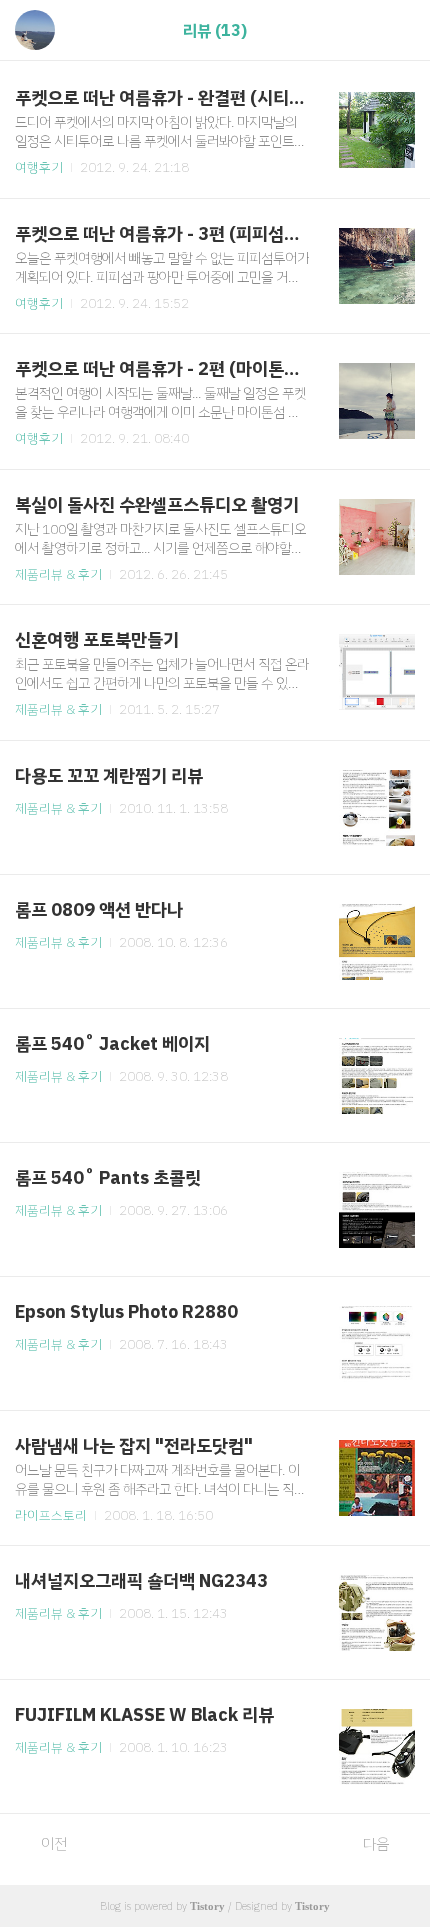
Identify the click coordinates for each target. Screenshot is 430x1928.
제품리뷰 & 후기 (58, 574)
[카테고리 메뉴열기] (395, 30)
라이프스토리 (51, 1515)
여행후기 (39, 167)
